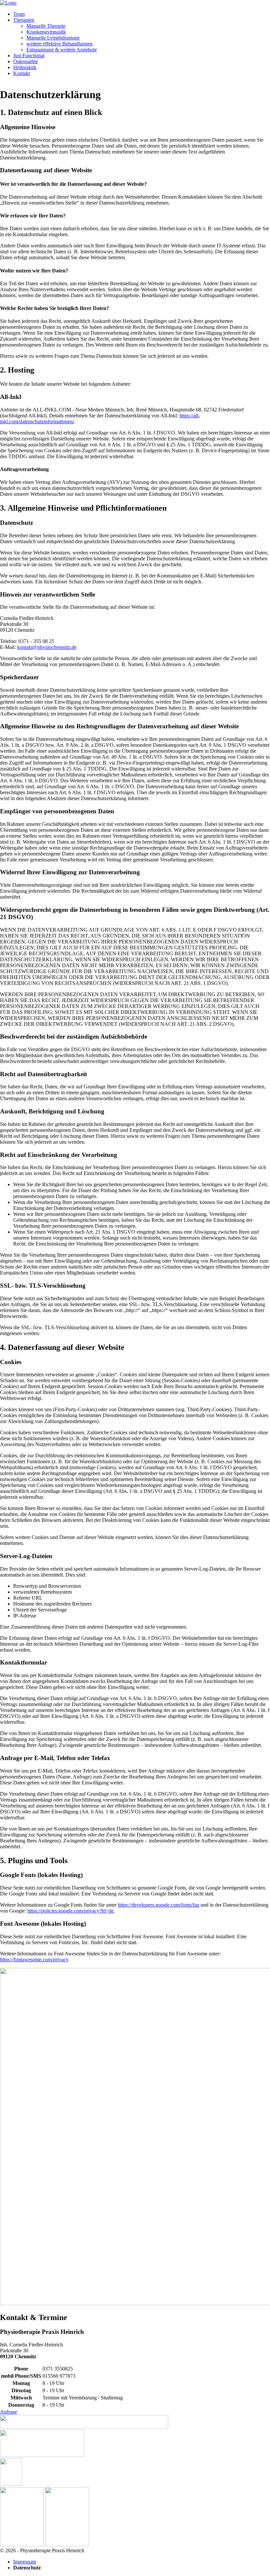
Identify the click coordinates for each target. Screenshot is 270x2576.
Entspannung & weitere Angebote (62, 50)
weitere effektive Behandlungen (59, 44)
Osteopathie (26, 61)
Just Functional (29, 56)
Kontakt (22, 73)
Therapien (24, 20)
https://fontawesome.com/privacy (34, 1960)
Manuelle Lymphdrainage (53, 38)
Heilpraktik (25, 67)
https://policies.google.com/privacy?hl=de (70, 1911)
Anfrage (9, 2412)
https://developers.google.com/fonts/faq (159, 1905)
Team (19, 14)
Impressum (25, 2562)
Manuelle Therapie (46, 26)
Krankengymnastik (46, 32)
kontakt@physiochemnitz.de (47, 647)
